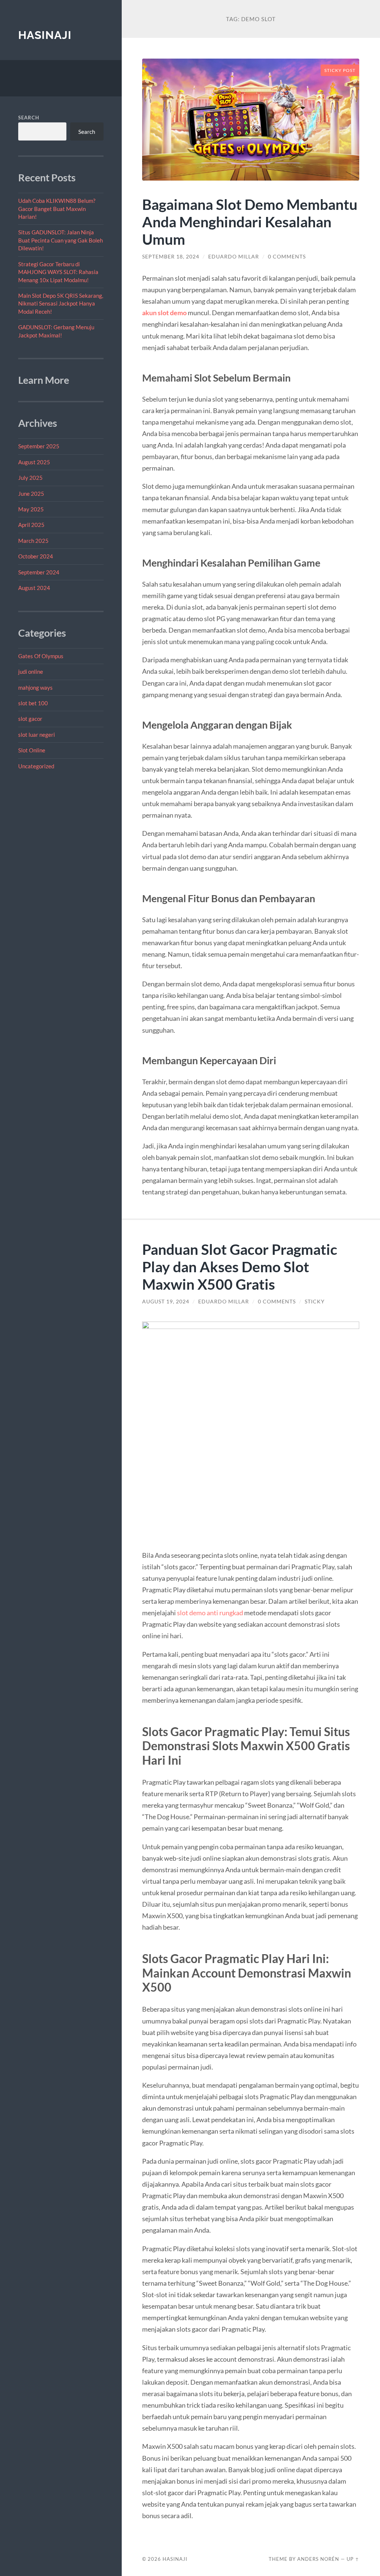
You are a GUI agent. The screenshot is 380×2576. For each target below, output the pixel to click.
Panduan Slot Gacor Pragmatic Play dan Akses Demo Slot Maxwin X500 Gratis (240, 1266)
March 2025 (33, 541)
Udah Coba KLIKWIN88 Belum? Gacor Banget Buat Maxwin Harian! (57, 209)
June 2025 (31, 494)
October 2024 (36, 556)
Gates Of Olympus (41, 656)
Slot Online (32, 750)
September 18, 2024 (171, 257)
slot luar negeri (37, 735)
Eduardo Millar (234, 257)
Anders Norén (318, 2559)
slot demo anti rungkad (210, 1613)
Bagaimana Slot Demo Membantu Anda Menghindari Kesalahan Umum (250, 222)
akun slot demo (164, 313)
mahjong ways (35, 687)
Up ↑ (353, 2559)
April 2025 (31, 525)
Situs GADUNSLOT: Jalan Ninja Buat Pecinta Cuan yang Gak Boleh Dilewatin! (60, 240)
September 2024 (39, 572)
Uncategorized (36, 766)
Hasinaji (45, 35)
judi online (31, 672)
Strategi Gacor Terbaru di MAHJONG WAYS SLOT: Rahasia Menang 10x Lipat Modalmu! (58, 272)
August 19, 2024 (166, 1302)
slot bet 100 (33, 703)
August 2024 (34, 588)
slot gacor (30, 719)
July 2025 (30, 478)
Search (29, 118)
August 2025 (34, 462)
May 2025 (31, 509)
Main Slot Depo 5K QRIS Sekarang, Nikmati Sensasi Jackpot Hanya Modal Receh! (61, 304)
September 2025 (39, 446)
